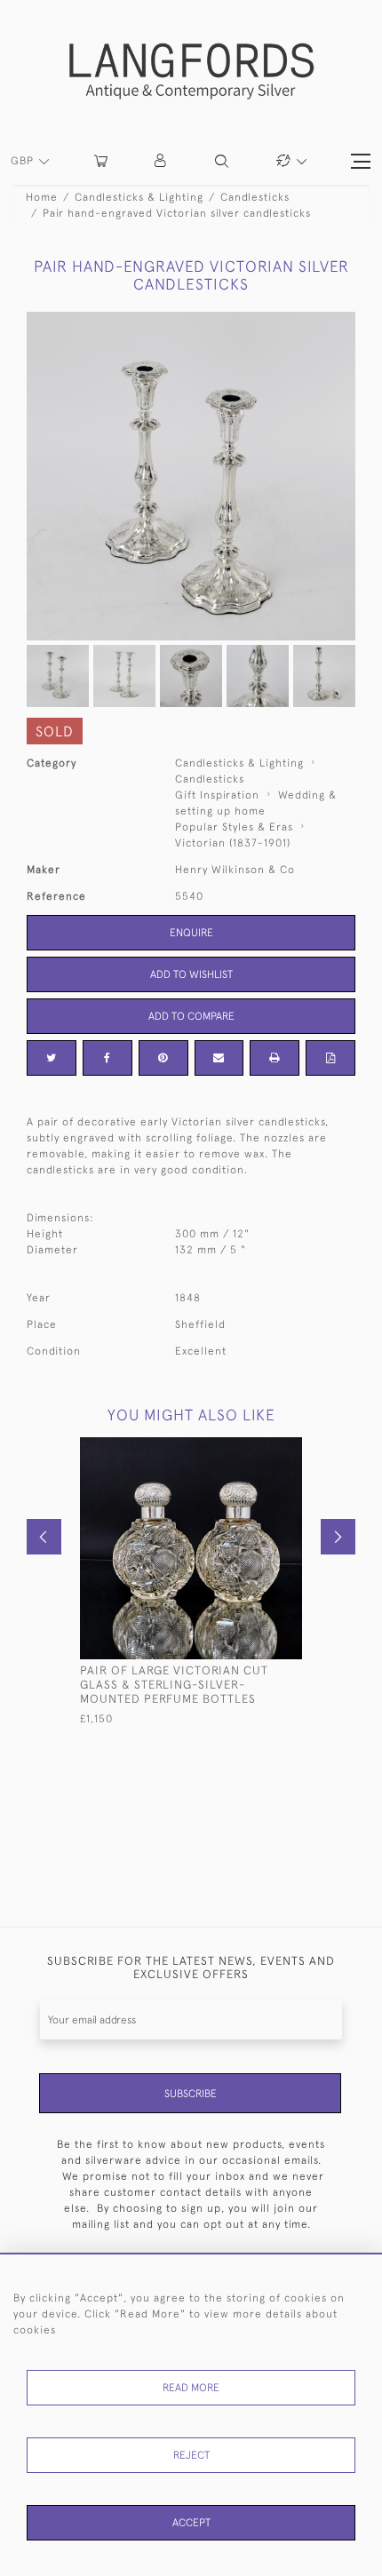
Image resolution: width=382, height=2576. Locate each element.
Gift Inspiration (217, 795)
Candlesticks (255, 197)
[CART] (101, 161)
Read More (191, 2388)
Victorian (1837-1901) (233, 843)
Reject (191, 2455)
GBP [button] (24, 161)
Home (42, 197)
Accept (191, 2523)
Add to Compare (191, 1016)
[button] (161, 161)
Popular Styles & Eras (234, 827)
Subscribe (191, 2094)
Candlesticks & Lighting (139, 197)
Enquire (191, 933)
